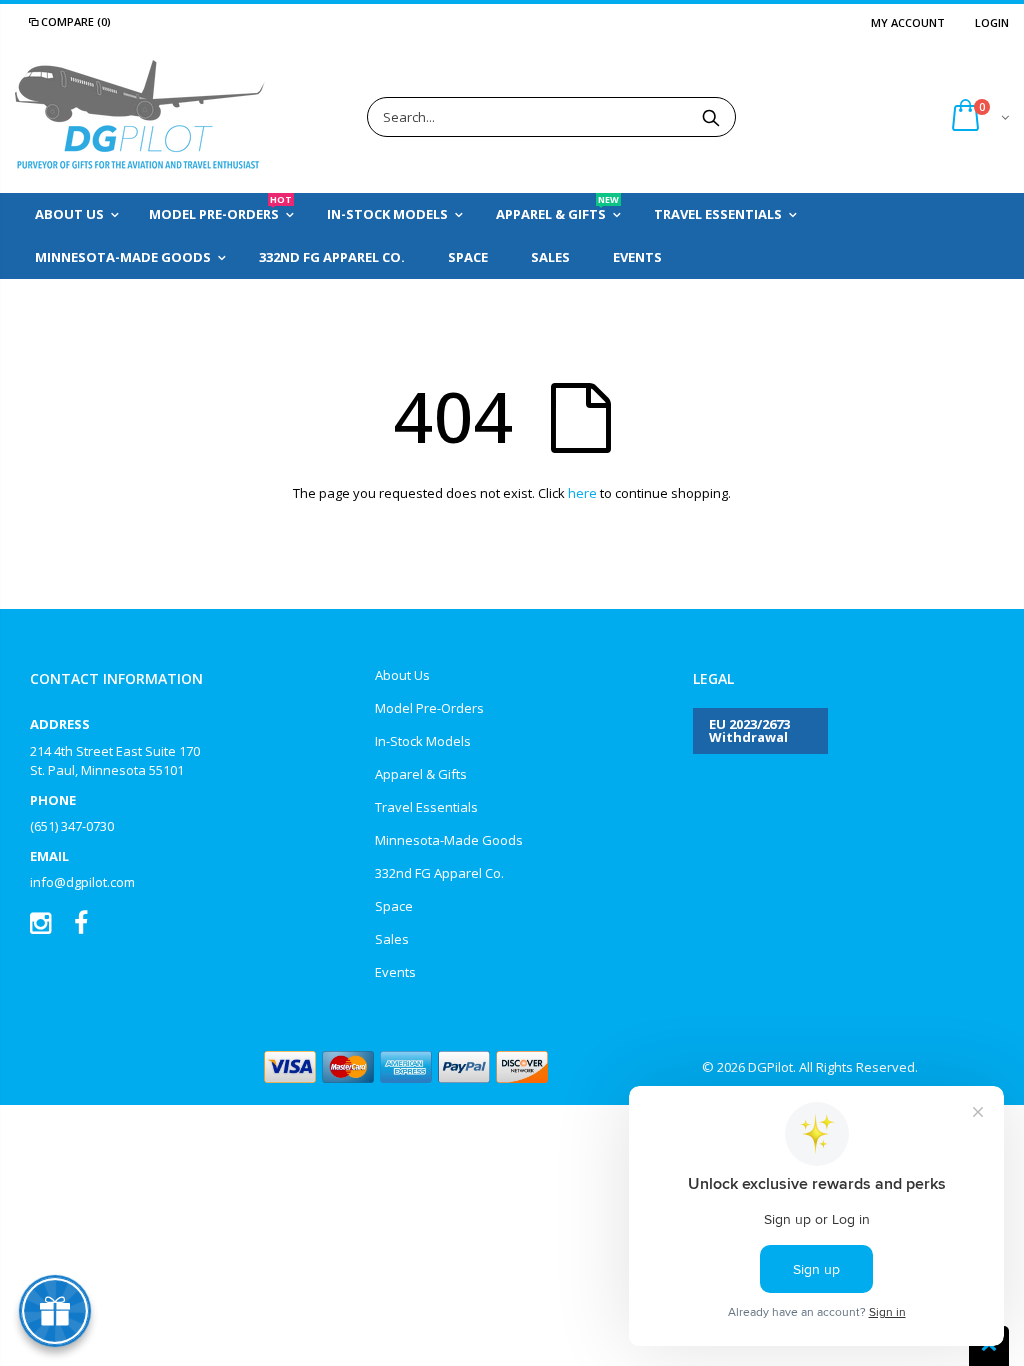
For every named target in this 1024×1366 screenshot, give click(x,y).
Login (992, 22)
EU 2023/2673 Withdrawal (749, 730)
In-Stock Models (423, 741)
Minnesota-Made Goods (449, 840)
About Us (402, 675)
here (582, 493)
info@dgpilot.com (82, 882)
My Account (908, 22)
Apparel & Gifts (421, 774)
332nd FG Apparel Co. (439, 873)
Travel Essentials (426, 807)
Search (710, 117)
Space (394, 906)
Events (395, 972)
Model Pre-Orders (429, 708)
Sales (392, 939)
